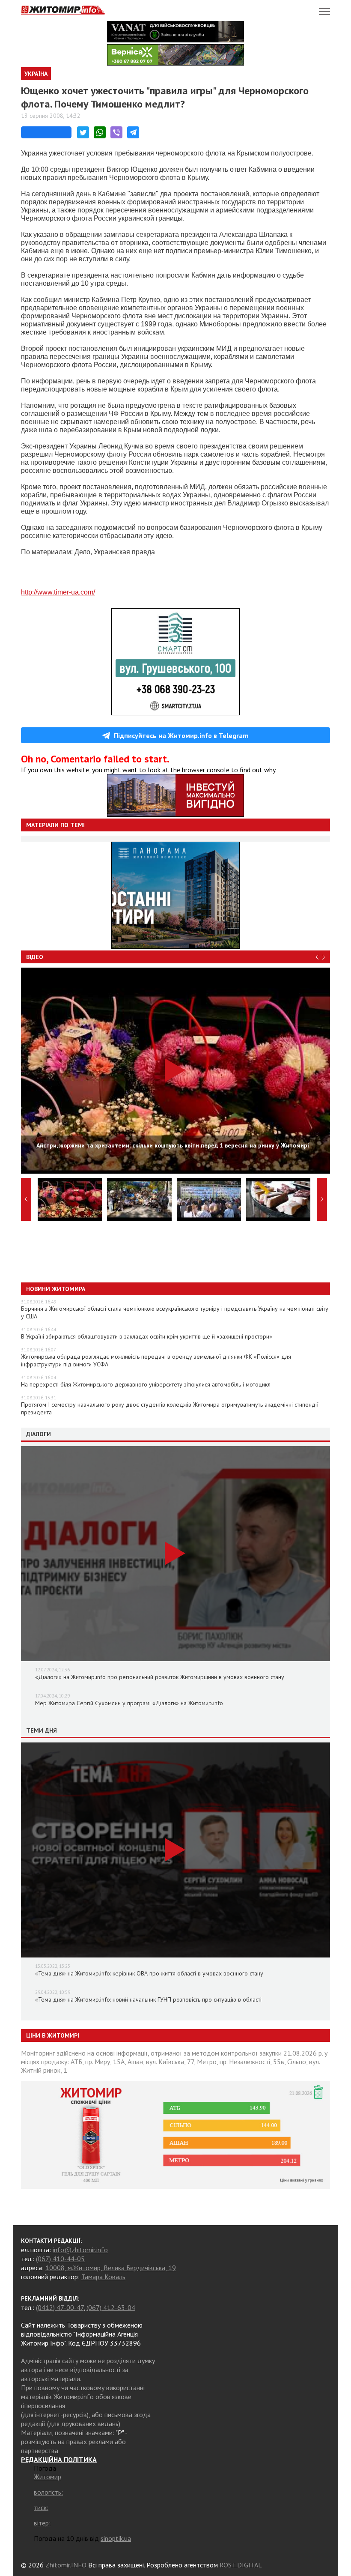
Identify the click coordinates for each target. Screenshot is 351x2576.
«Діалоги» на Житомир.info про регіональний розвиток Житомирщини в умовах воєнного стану (160, 1677)
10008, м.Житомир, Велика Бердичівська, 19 (111, 2268)
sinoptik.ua (116, 2538)
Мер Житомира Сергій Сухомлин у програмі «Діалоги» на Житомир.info (129, 1703)
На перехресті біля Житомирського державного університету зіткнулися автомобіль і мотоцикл (146, 1384)
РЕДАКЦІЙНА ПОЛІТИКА (59, 2459)
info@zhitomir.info (80, 2250)
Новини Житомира (56, 1289)
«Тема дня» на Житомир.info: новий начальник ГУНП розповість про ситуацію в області (148, 1999)
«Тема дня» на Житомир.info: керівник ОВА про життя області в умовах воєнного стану (149, 1973)
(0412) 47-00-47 (60, 2307)
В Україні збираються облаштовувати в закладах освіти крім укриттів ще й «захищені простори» (147, 1336)
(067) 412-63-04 (111, 2307)
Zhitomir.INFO (66, 2565)
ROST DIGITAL (241, 2565)
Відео (35, 957)
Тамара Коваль (103, 2277)
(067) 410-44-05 (60, 2259)
